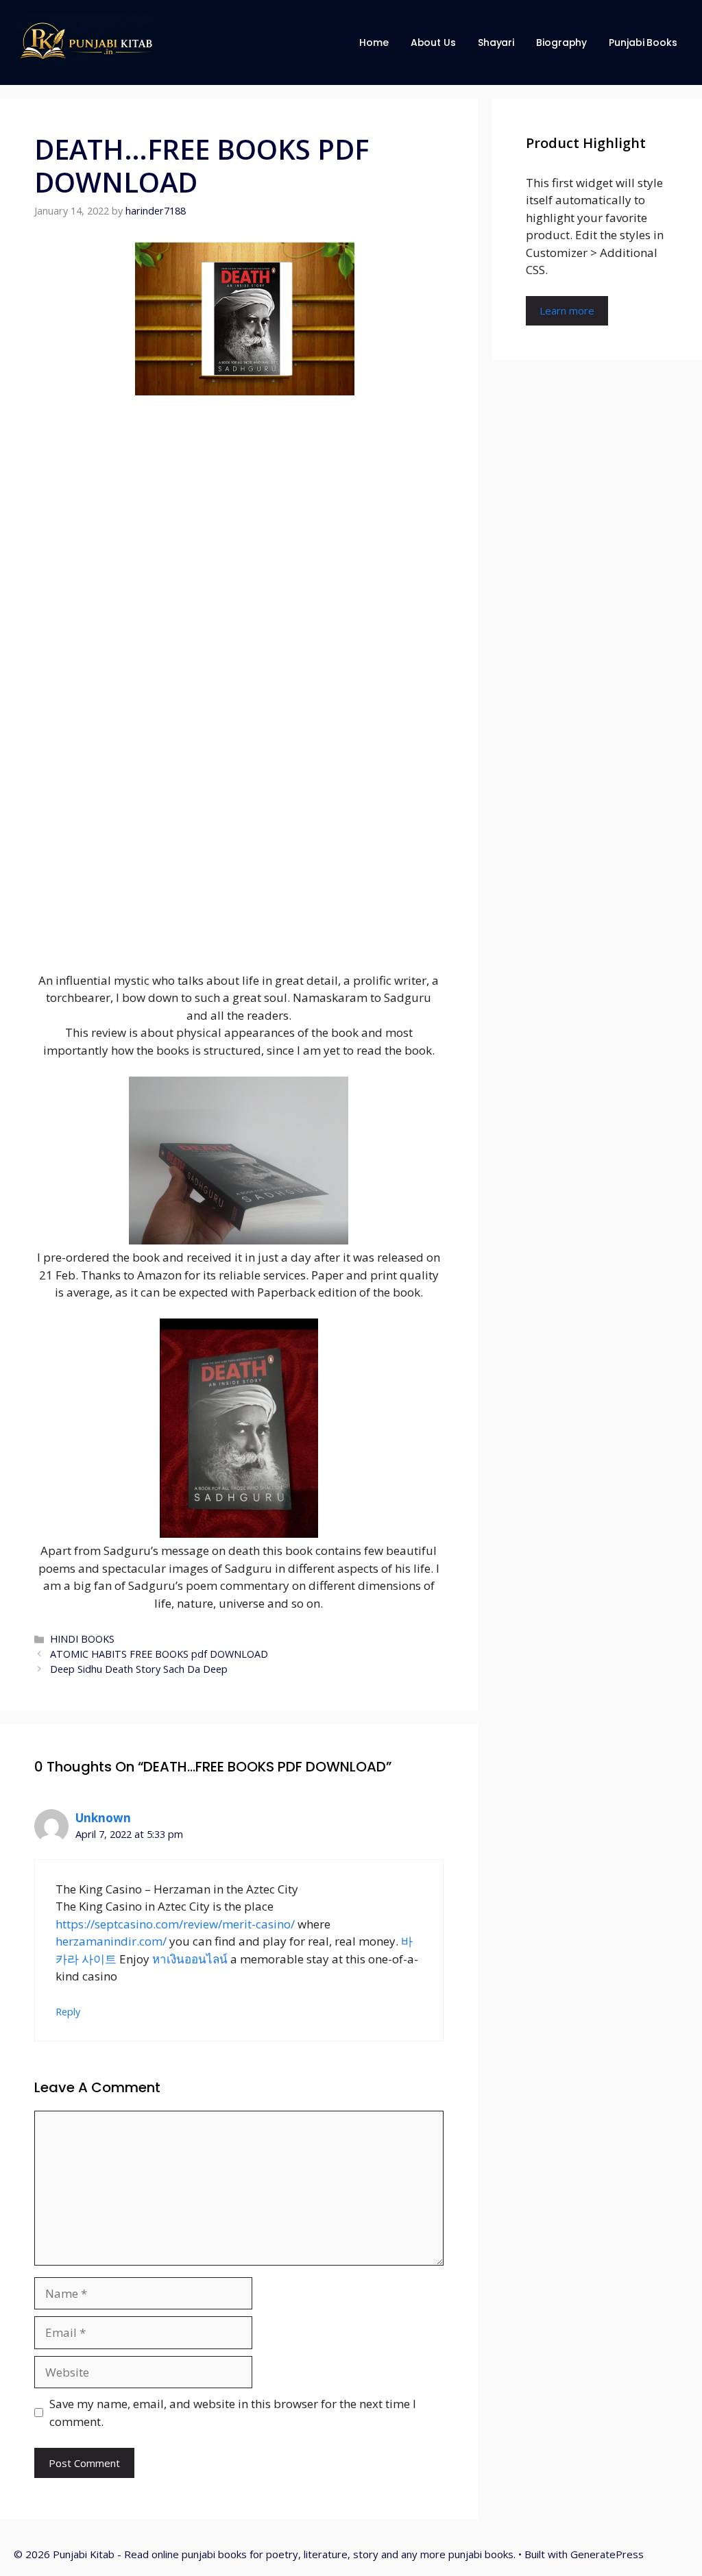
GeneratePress (607, 2554)
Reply (68, 2012)
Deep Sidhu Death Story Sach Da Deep (139, 1669)
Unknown (103, 1818)
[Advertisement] (239, 668)
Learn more (567, 310)
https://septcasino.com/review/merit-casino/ (175, 1924)
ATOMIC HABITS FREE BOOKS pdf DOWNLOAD (159, 1654)
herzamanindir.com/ (111, 1941)
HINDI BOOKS (82, 1639)
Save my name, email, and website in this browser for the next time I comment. (233, 2413)
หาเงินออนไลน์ (190, 1959)
